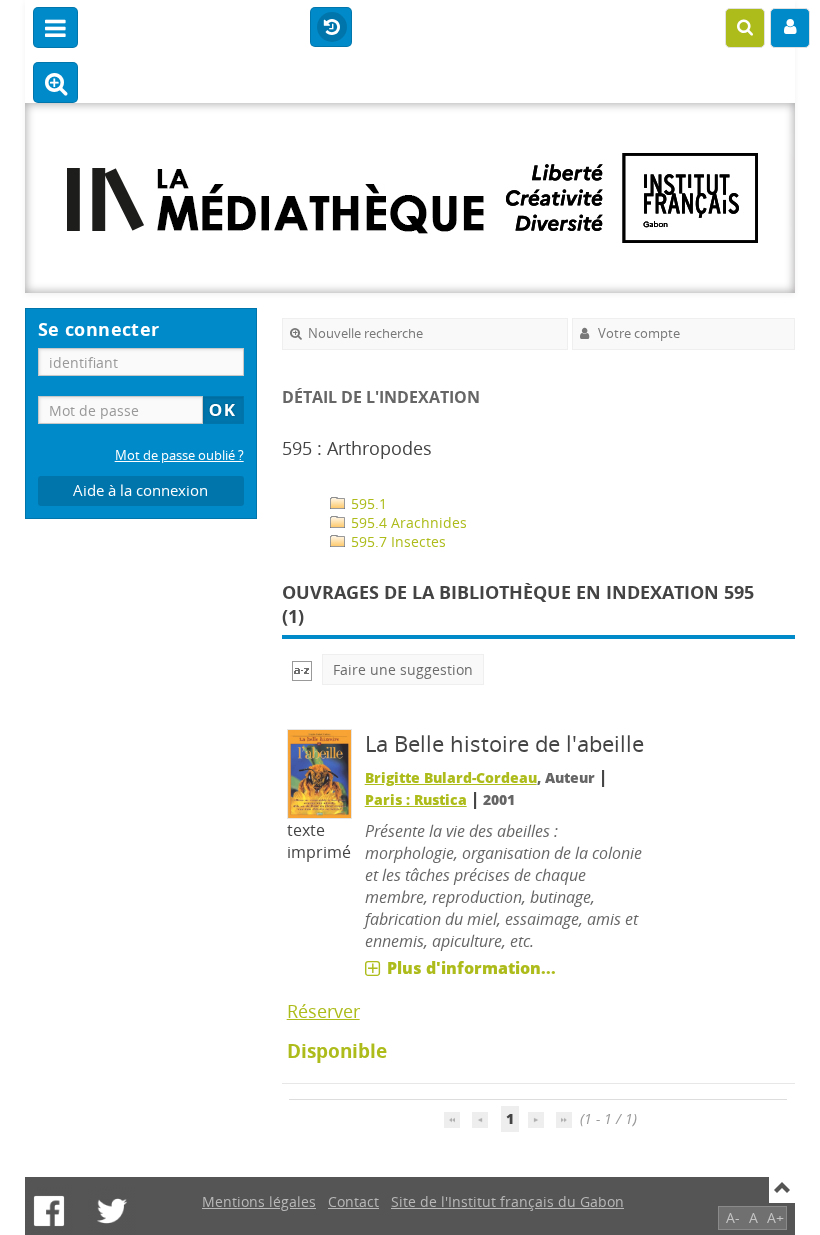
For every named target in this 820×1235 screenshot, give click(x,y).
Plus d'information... (471, 968)
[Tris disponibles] (302, 669)
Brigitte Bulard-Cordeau (451, 777)
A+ (775, 1217)
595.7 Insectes (396, 541)
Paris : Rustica (416, 799)
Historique (331, 28)
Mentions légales (259, 1201)
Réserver (323, 1011)
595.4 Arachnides (407, 522)
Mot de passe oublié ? (179, 455)
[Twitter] (112, 1211)
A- (733, 1217)
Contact (353, 1201)
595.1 (367, 503)
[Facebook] (49, 1211)
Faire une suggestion (403, 669)
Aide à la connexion (140, 490)
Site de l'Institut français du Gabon (507, 1201)
